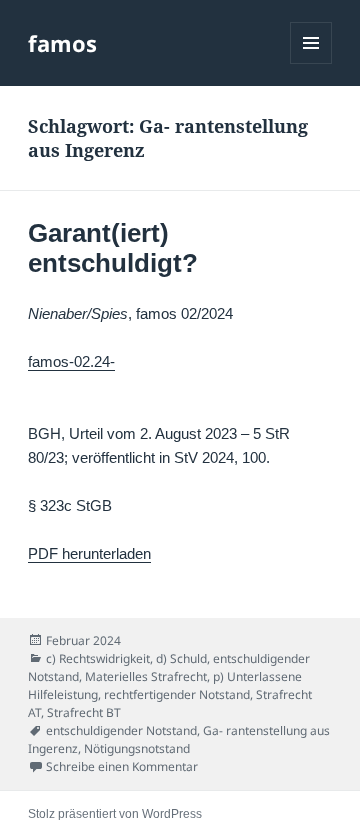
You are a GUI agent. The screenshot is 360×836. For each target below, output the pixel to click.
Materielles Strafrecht (146, 676)
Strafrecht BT (84, 712)
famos (62, 43)
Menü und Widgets (311, 63)
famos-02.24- (71, 361)
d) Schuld (181, 658)
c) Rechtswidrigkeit (98, 658)
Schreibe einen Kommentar (122, 766)
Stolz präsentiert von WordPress (115, 814)
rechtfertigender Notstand (177, 694)
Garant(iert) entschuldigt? (113, 248)
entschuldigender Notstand (121, 730)
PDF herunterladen (89, 553)
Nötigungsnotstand (137, 748)
